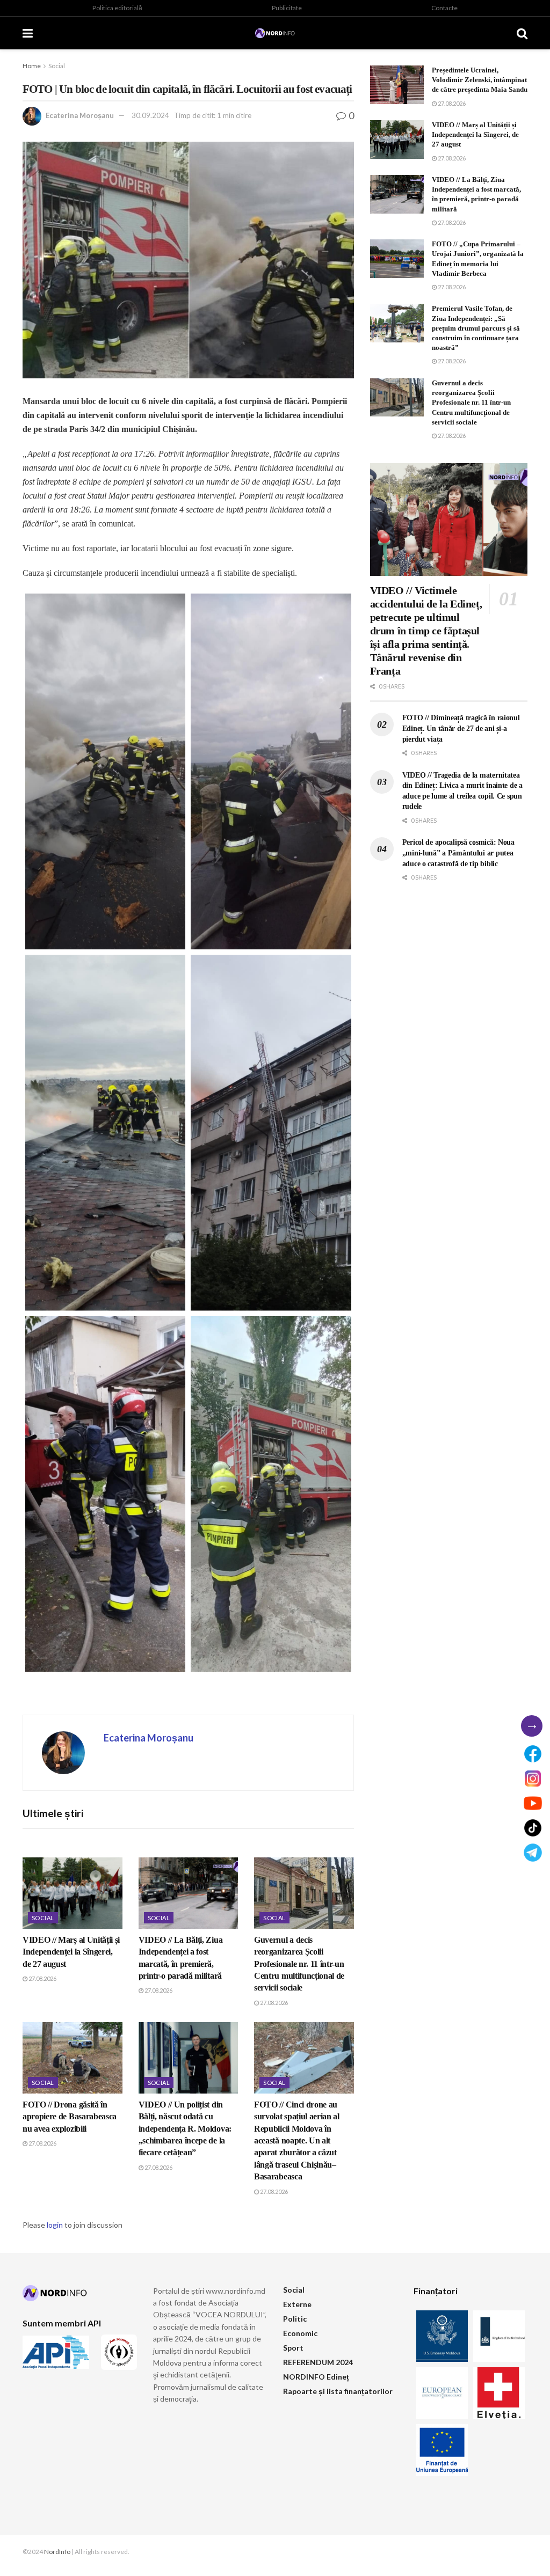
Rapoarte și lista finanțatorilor (338, 2391)
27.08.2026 (42, 1978)
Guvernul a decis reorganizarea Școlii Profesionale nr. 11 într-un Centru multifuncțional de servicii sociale (299, 1964)
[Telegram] (533, 1853)
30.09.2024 (150, 115)
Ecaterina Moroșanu (80, 115)
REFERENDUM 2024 (318, 2362)
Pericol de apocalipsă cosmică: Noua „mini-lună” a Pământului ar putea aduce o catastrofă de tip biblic (458, 853)
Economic (300, 2333)
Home (32, 66)
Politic (295, 2319)
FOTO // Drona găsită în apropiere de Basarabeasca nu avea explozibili (70, 2117)
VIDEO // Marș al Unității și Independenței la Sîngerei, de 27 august (71, 1952)
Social (57, 66)
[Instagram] (533, 1779)
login (55, 2225)
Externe (297, 2304)
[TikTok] (533, 1828)
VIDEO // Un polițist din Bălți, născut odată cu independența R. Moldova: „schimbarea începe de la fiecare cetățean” (185, 2129)
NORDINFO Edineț (316, 2377)
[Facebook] (533, 1754)
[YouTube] (533, 1803)
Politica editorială (117, 8)
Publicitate (287, 8)
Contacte (444, 8)
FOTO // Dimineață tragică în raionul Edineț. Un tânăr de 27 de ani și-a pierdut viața (461, 728)
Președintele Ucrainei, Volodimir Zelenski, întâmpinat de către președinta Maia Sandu (480, 80)
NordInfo (57, 2552)
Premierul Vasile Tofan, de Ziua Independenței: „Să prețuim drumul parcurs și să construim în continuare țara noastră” (476, 328)
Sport (293, 2348)
